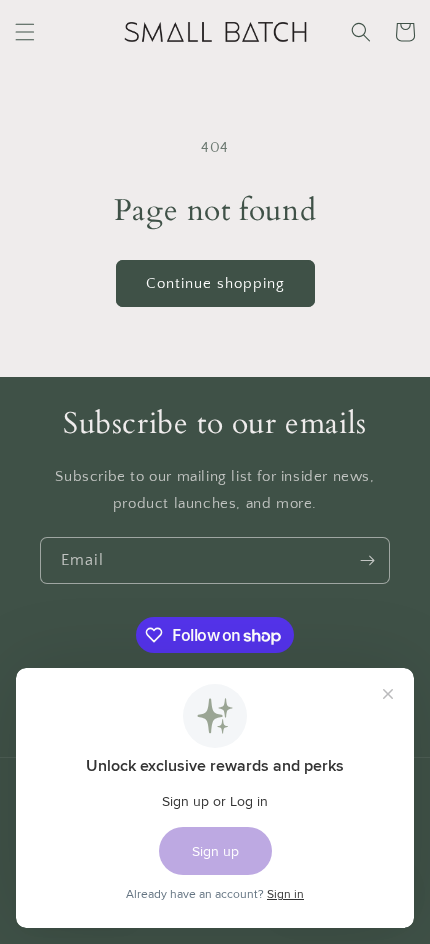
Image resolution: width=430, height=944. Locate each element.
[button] (25, 32)
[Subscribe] (367, 560)
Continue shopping (215, 283)
